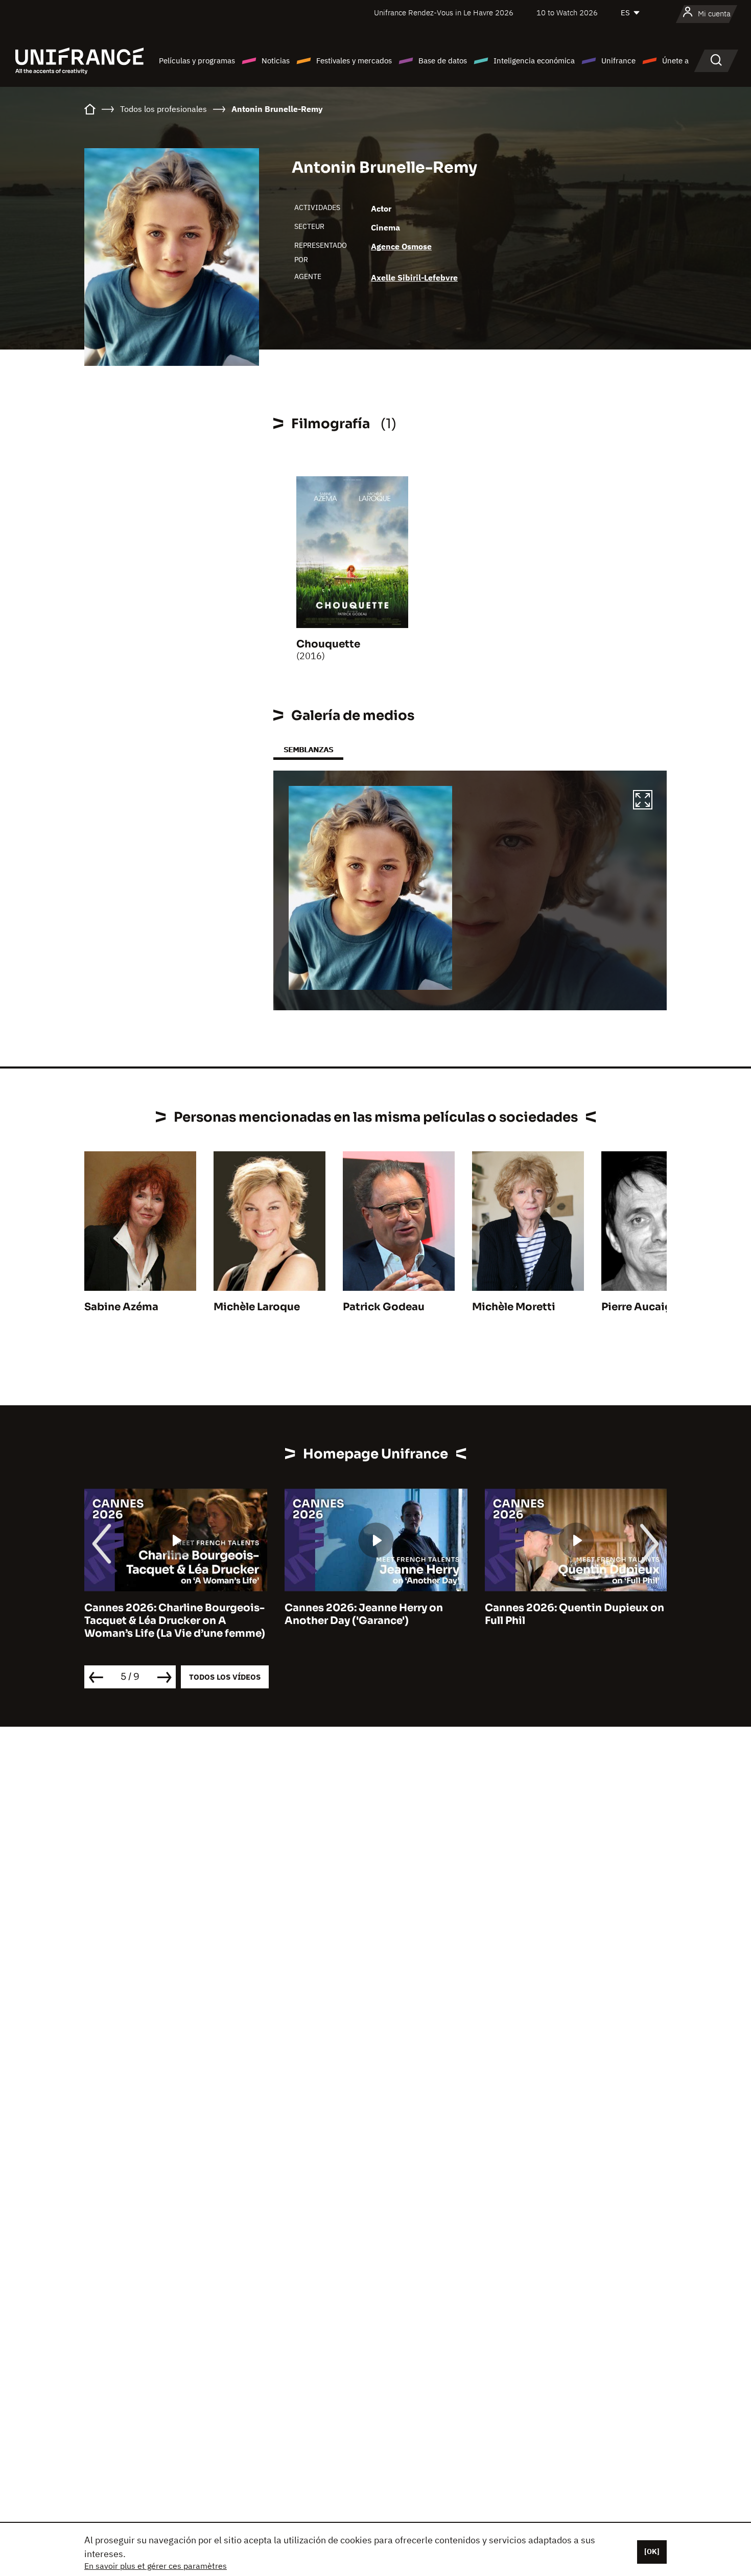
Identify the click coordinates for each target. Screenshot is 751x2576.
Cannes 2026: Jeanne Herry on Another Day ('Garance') (364, 1614)
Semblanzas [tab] (308, 749)
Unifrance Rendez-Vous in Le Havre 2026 (444, 13)
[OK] (652, 2551)
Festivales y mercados (354, 61)
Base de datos (443, 61)
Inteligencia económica (534, 61)
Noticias (276, 61)
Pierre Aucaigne (643, 1307)
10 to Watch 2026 (567, 13)
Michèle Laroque (257, 1307)
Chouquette (328, 644)
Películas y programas (197, 61)
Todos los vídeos (225, 1677)
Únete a (675, 61)
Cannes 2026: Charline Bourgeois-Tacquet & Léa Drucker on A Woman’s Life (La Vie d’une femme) (175, 1621)
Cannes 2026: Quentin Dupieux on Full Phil (574, 1614)
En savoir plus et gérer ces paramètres (156, 2566)
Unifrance (618, 61)
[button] (643, 801)
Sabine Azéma (121, 1307)
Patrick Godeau (384, 1307)
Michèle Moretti (514, 1307)
